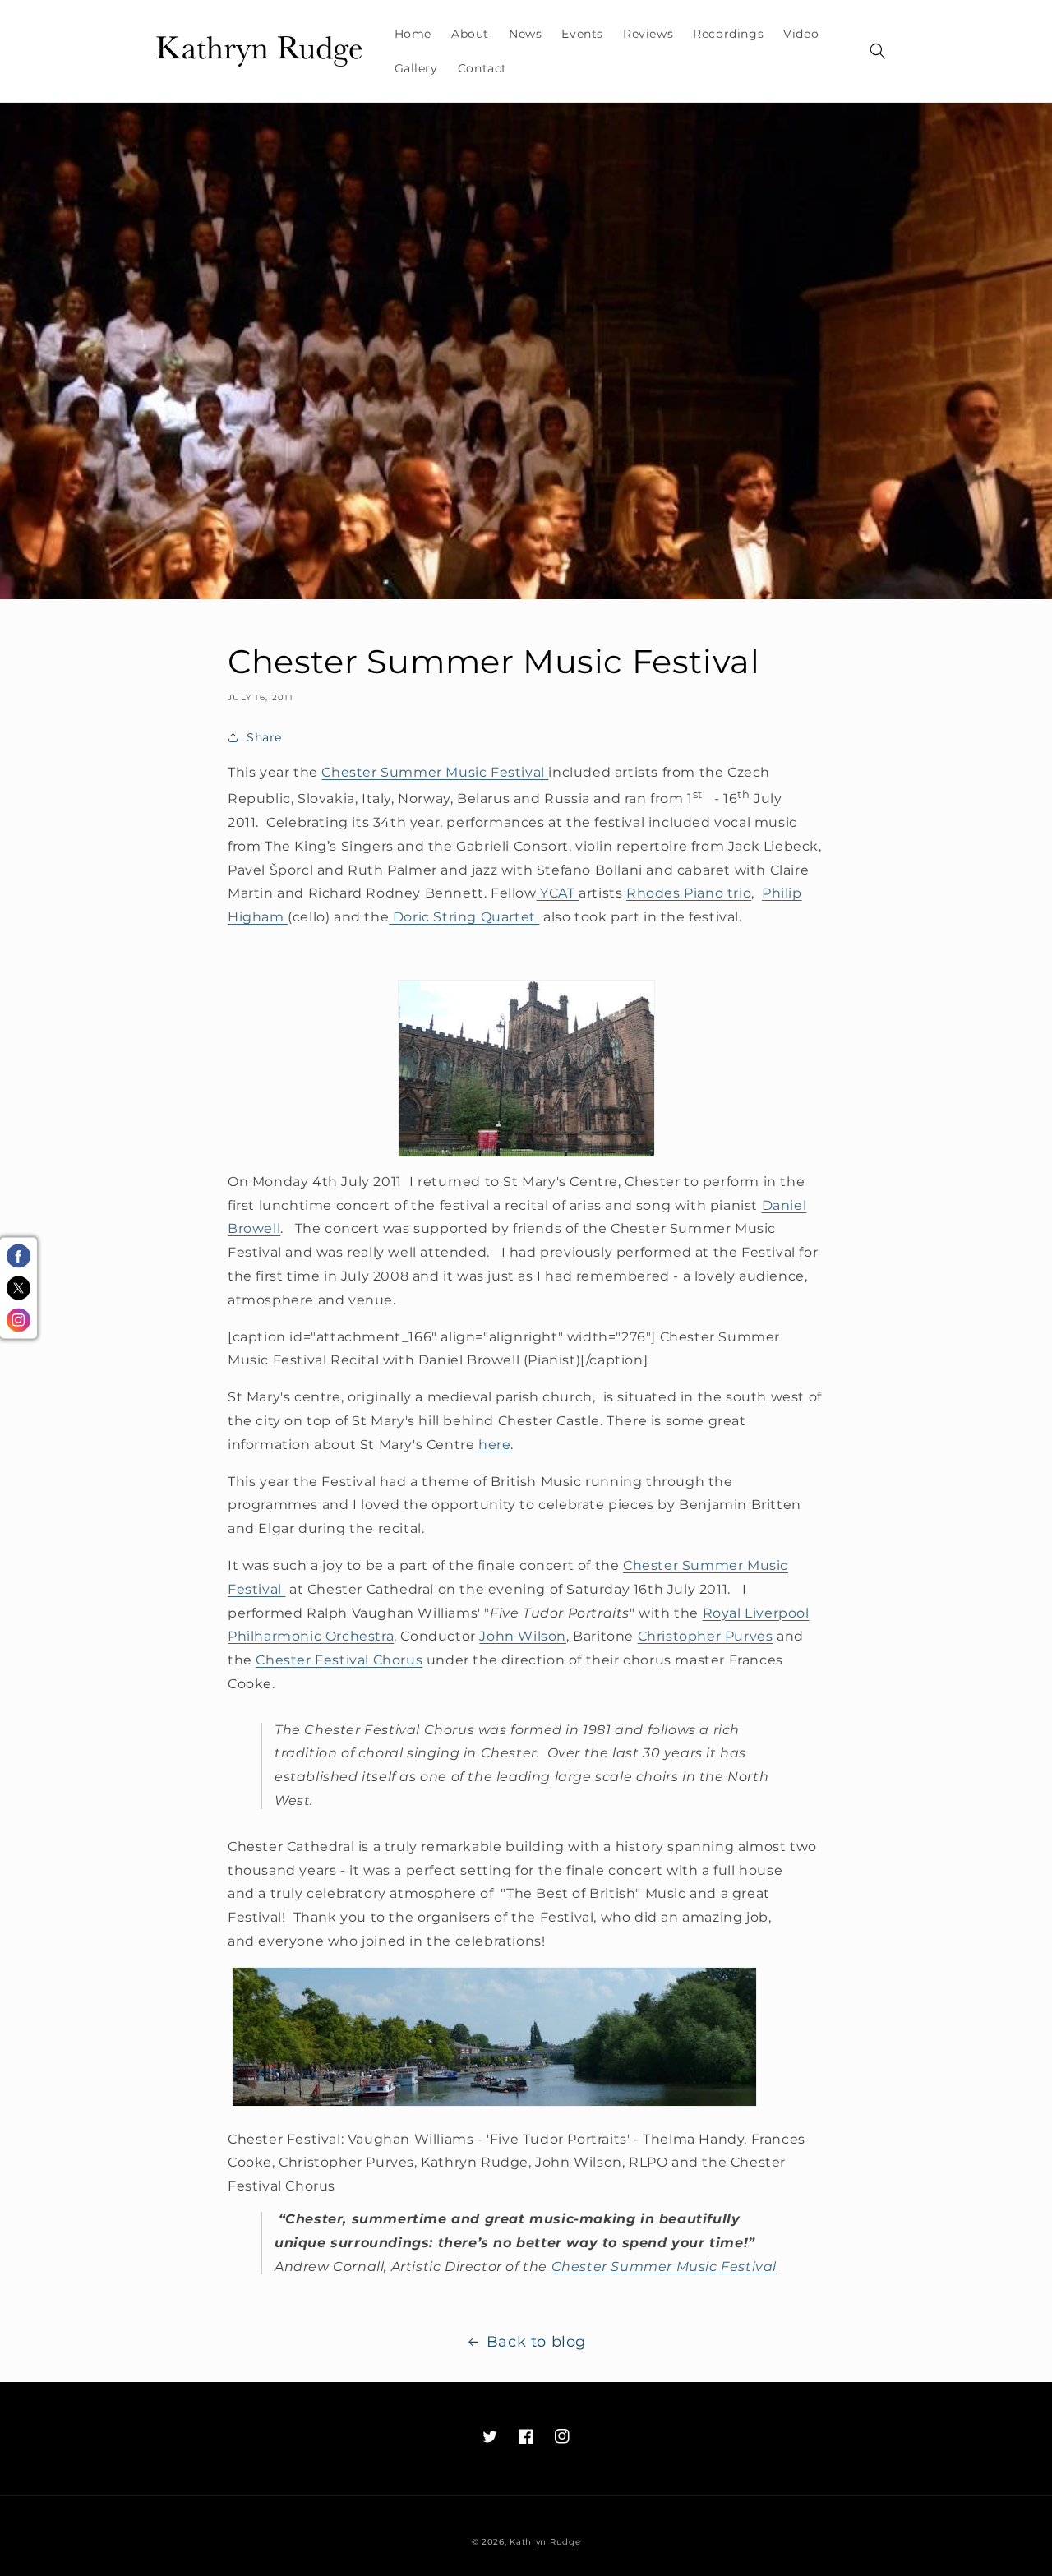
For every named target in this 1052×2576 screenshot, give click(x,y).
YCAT (558, 893)
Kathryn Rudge (545, 2542)
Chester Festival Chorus (339, 1660)
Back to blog (536, 2342)
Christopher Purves (706, 1636)
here (494, 1445)
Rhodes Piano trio (689, 893)
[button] (878, 51)
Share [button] (264, 737)
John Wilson (523, 1636)
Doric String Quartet (464, 917)
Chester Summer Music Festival (435, 772)
